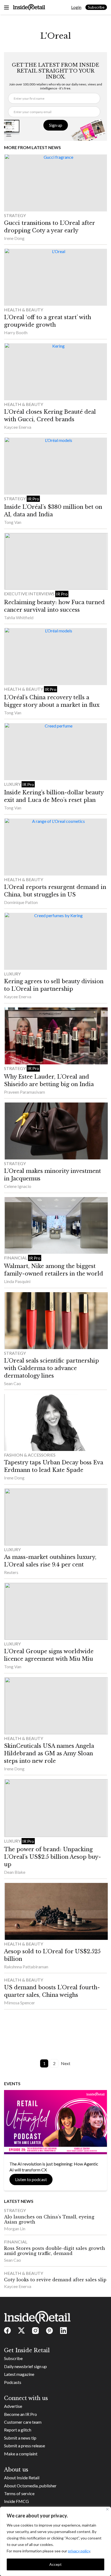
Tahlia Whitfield (19, 617)
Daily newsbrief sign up (25, 2366)
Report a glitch (18, 2430)
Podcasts (13, 2382)
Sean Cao (13, 1383)
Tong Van (13, 522)
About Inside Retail (22, 2478)
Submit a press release (25, 2446)
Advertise (13, 2406)
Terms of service (19, 2493)
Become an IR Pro (20, 2414)
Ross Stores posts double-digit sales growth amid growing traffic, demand (55, 2251)
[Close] (107, 2509)
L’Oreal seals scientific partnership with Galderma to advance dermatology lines (51, 1368)
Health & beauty (24, 310)
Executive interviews (30, 594)
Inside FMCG (16, 2501)
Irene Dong (14, 238)
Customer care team (23, 2422)
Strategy (15, 215)
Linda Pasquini (17, 1281)
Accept (55, 2564)
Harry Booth (16, 332)
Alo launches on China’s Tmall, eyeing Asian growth (49, 2219)
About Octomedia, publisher (30, 2486)
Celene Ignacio (18, 1186)
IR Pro (33, 499)
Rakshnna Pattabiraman (26, 1967)
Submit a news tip (20, 2438)
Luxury (13, 784)
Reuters (11, 1572)
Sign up (56, 125)
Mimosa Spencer (20, 2003)
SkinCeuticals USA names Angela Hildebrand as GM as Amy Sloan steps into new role (49, 1753)
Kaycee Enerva (18, 427)
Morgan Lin (15, 2229)
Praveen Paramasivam (25, 1092)
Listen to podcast (31, 2179)
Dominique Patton (21, 902)
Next (66, 2063)
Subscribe (96, 7)
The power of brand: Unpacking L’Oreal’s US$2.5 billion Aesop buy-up (53, 1857)
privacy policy (79, 2551)
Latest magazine (19, 2374)
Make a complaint (21, 2454)
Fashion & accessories (30, 1455)
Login (76, 7)
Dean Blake (15, 1872)
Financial (16, 1258)
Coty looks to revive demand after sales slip (55, 2280)
